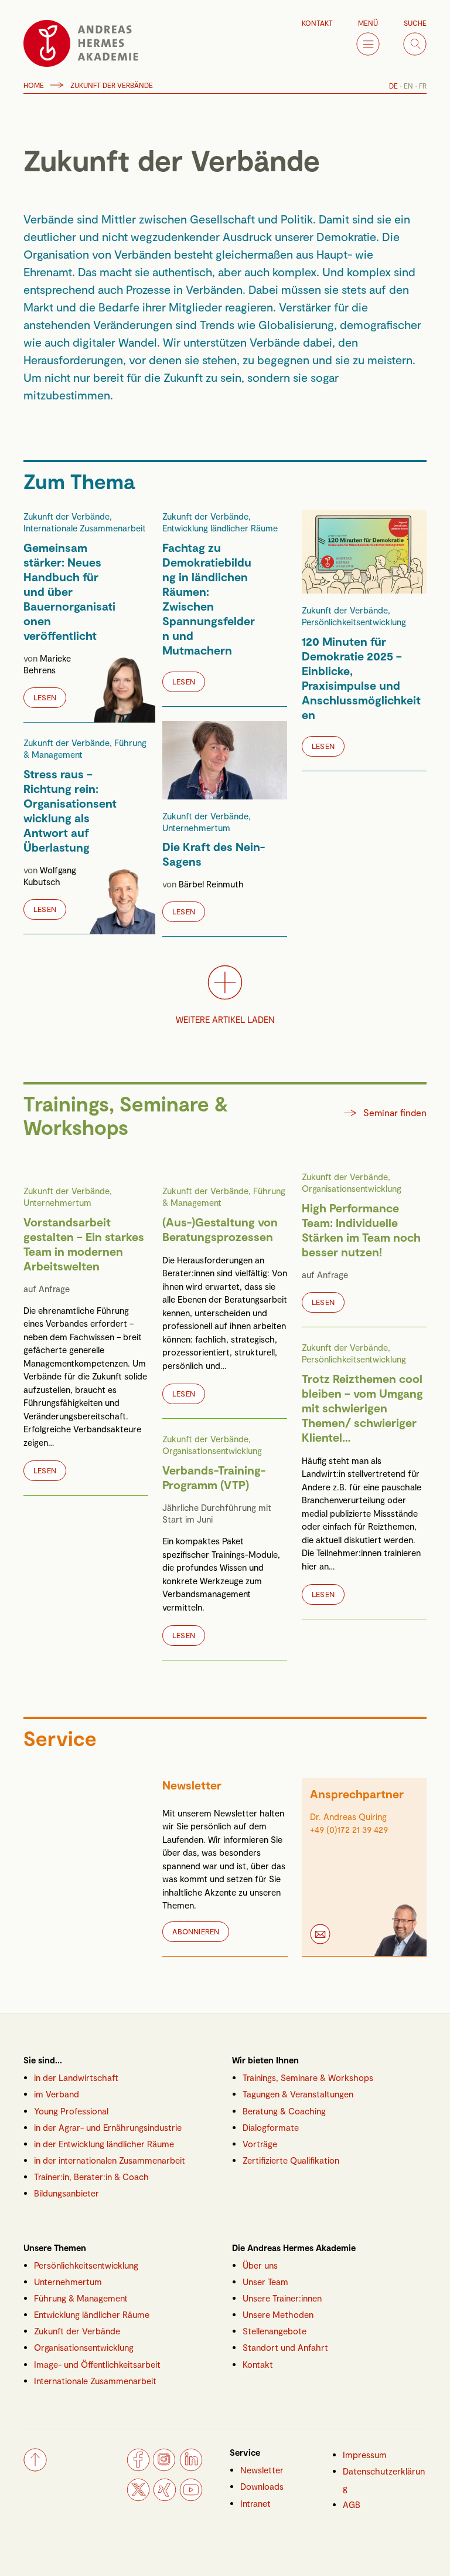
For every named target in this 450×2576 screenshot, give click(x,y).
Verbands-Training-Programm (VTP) (214, 1477)
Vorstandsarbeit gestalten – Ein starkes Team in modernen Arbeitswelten (84, 1243)
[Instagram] (165, 2468)
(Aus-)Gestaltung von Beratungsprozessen (220, 1228)
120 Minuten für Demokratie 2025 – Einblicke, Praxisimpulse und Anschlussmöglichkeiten (361, 677)
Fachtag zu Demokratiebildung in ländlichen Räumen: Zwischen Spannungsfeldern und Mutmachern (209, 598)
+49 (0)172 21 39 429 (349, 1829)
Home (34, 85)
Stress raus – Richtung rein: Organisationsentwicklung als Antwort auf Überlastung (70, 810)
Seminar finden (395, 1112)
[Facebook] (138, 2468)
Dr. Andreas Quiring (348, 1816)
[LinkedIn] (191, 2468)
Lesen (45, 697)
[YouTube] (191, 2498)
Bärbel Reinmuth (211, 884)
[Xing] (165, 2498)
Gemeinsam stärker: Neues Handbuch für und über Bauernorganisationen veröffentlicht (69, 591)
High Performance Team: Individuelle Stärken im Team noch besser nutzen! (361, 1229)
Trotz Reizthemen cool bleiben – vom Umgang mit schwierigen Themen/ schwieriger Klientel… (362, 1407)
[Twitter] (138, 2498)
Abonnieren (196, 1931)
